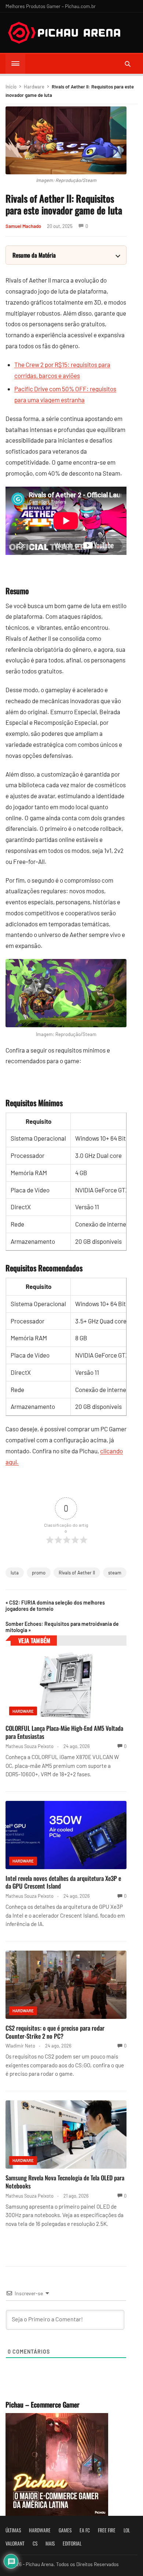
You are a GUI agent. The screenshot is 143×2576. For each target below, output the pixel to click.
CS (35, 2543)
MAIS (50, 2543)
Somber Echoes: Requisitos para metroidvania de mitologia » (62, 1627)
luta (15, 1573)
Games (65, 2530)
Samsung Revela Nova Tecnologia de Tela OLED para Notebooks (65, 2182)
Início (11, 87)
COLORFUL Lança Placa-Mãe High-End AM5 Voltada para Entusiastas (64, 1732)
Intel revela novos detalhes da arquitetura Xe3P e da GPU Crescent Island (63, 1882)
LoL (127, 2530)
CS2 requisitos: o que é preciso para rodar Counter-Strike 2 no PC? (55, 2032)
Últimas (13, 2530)
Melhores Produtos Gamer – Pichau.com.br (51, 6)
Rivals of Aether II (77, 1573)
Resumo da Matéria (34, 255)
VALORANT (15, 2543)
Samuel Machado (23, 226)
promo (39, 1573)
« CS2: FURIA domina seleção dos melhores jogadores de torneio (55, 1606)
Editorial (72, 2543)
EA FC (85, 2530)
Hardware (34, 87)
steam (115, 1573)
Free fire (107, 2530)
